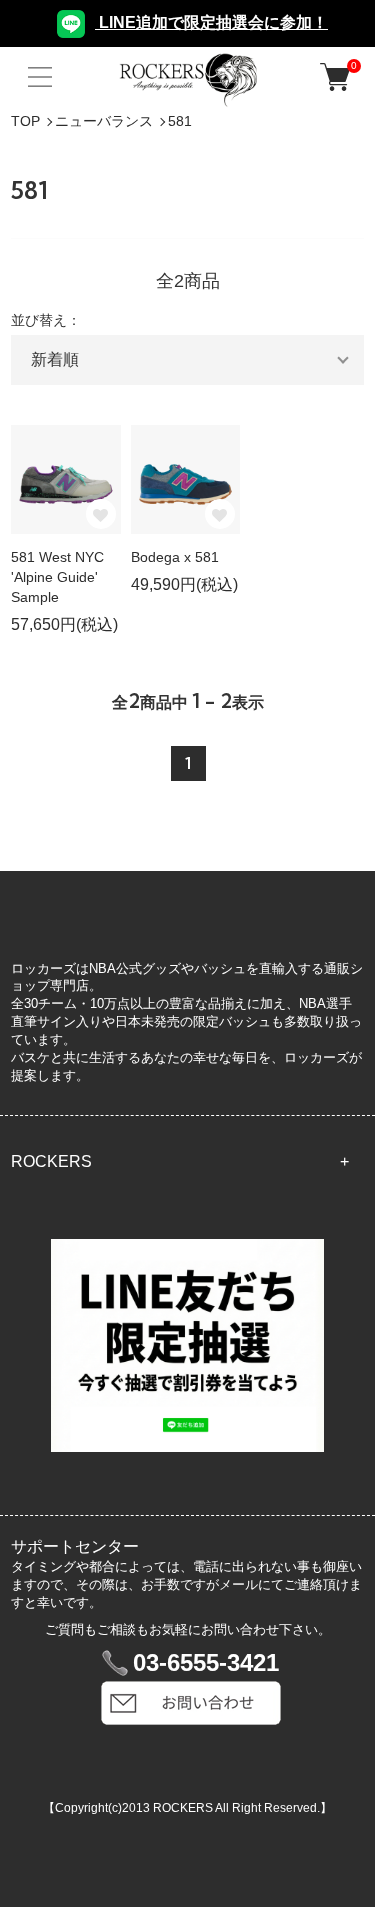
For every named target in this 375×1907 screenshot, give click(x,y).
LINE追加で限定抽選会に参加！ (211, 22)
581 (180, 121)
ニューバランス (104, 121)
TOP (25, 121)
